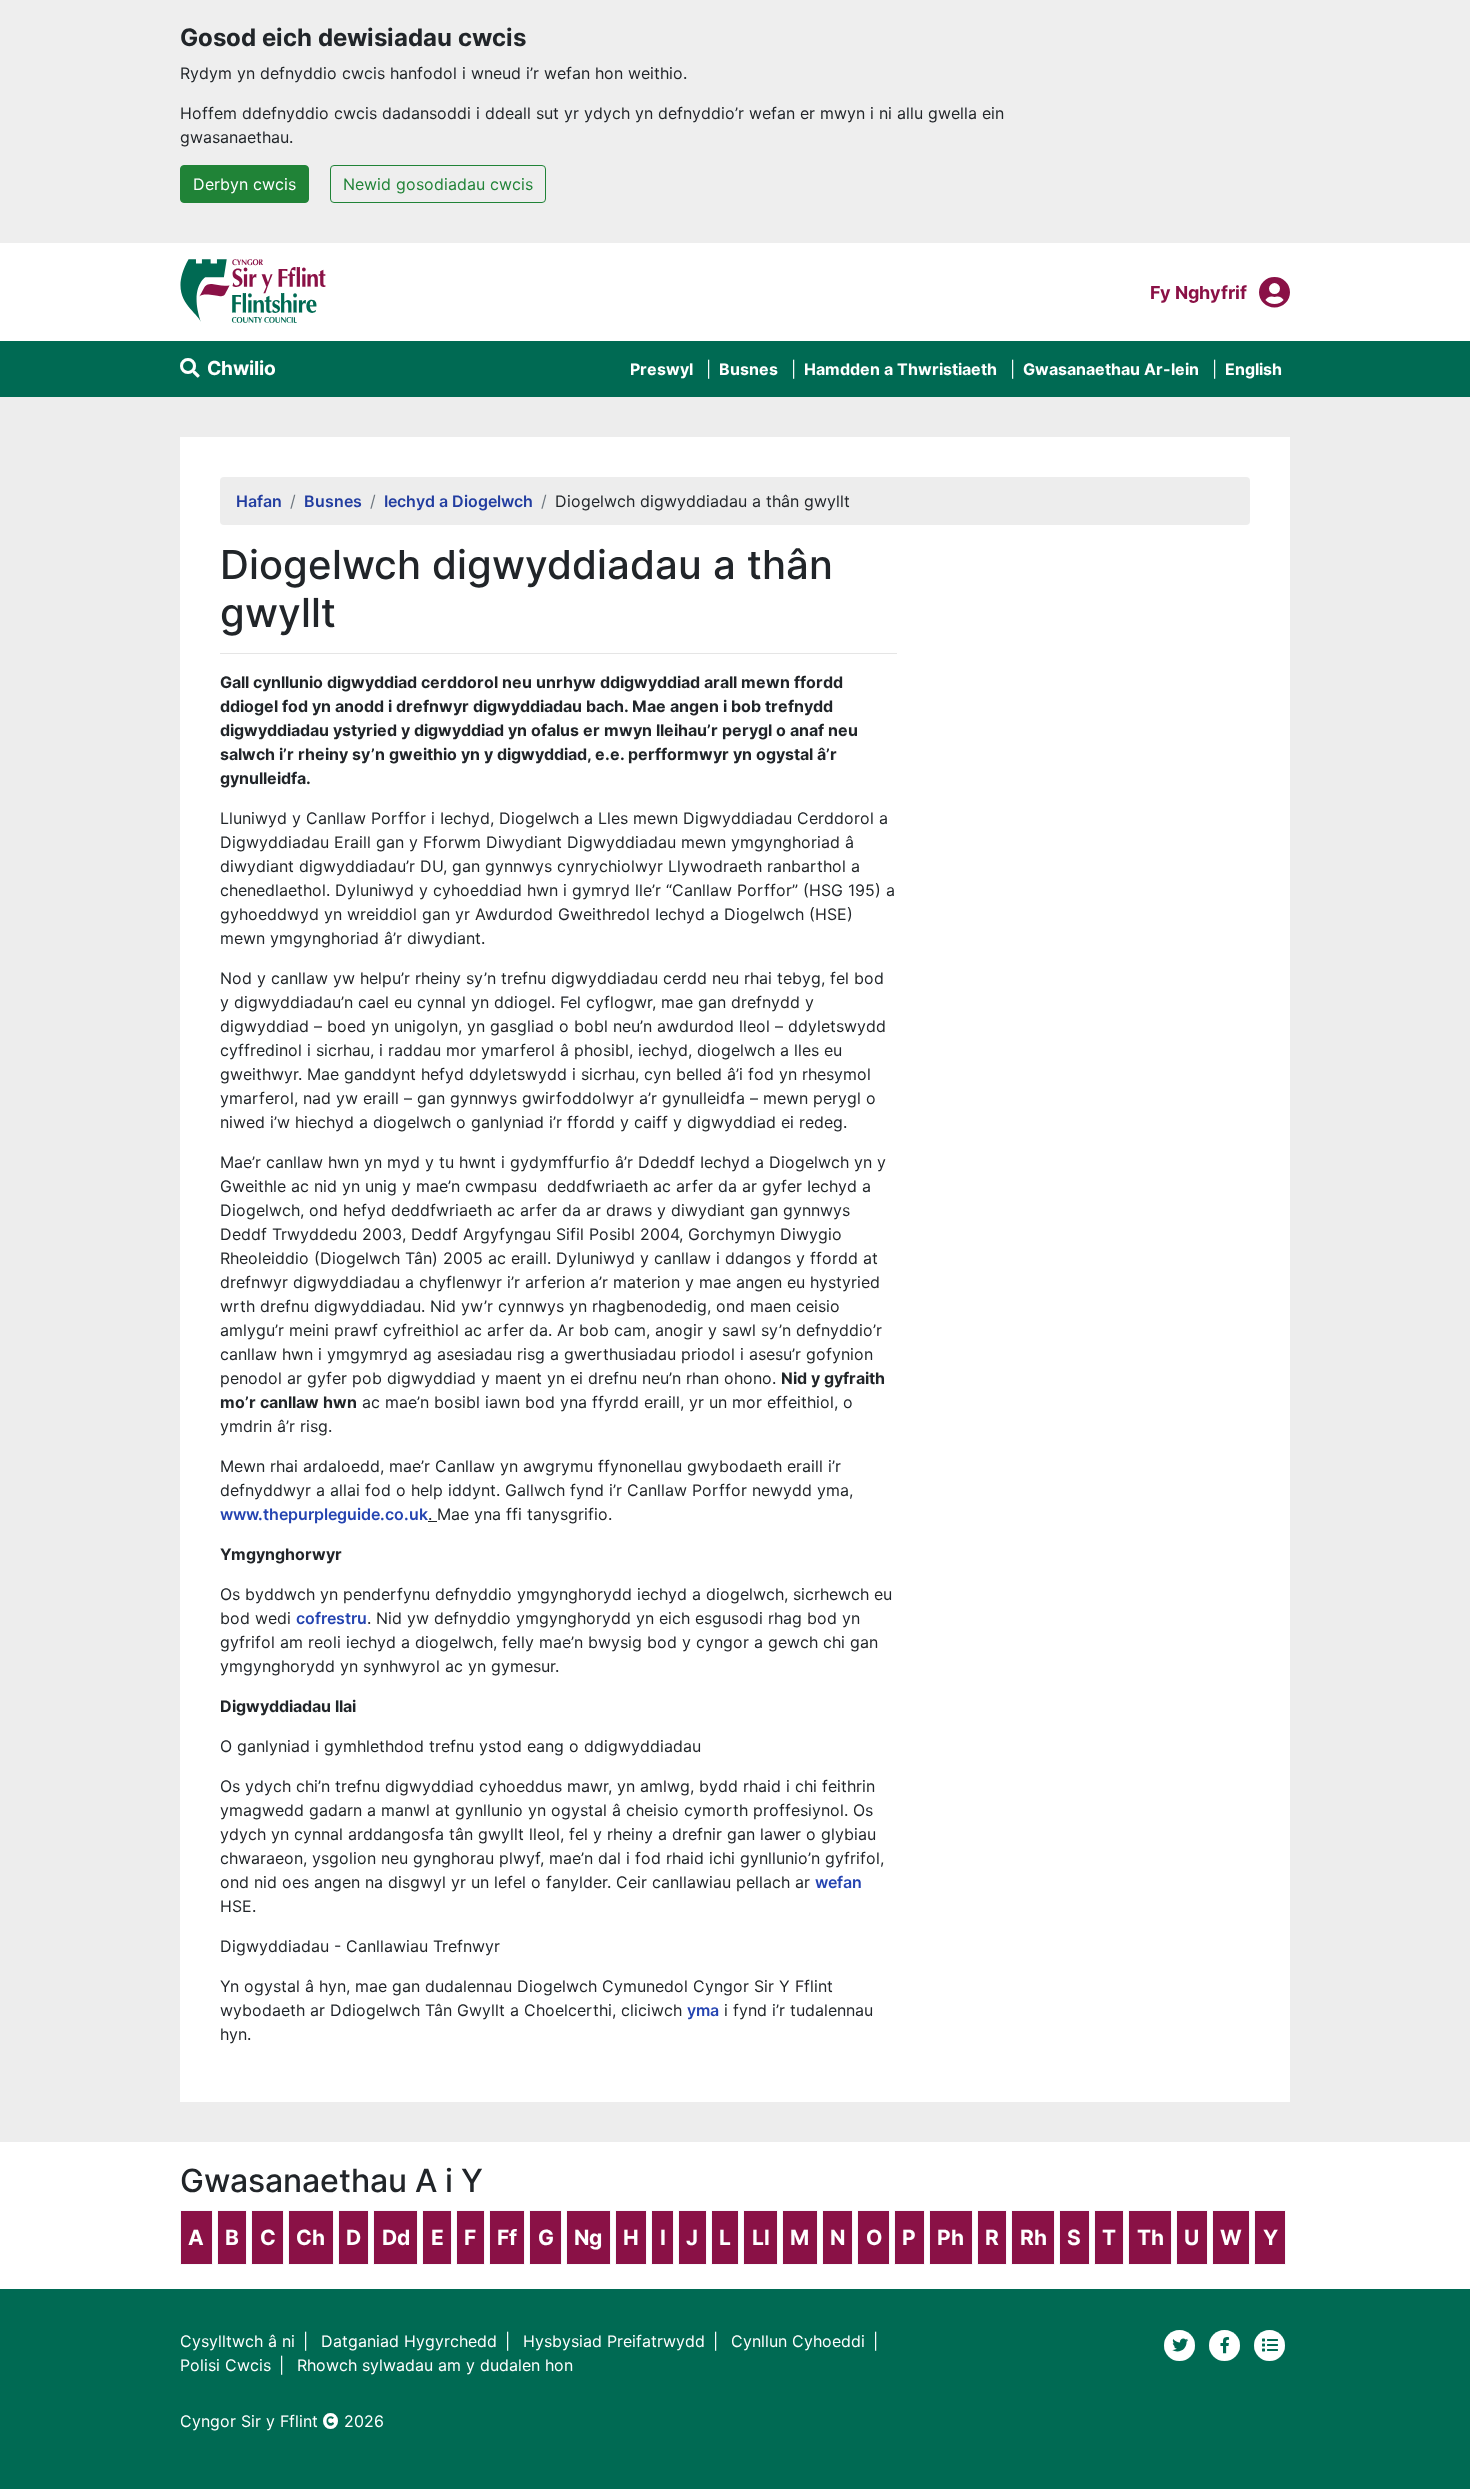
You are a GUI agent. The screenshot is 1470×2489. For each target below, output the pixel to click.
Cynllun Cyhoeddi (798, 2341)
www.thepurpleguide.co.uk (324, 1514)
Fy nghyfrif (1198, 292)
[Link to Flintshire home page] (253, 290)
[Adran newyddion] (1270, 2344)
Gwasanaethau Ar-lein (1111, 369)
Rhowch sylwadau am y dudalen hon (435, 2365)
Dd (396, 2237)
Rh (1033, 2237)
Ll (761, 2237)
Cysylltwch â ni (237, 2341)
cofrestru (331, 1618)
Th (1150, 2237)
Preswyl (661, 369)
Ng (588, 2237)
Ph (950, 2237)
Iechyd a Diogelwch (458, 501)
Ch (310, 2237)
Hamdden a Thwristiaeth (900, 369)
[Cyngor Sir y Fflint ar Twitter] (1182, 2344)
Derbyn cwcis (244, 184)
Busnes (748, 369)
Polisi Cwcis (225, 2365)
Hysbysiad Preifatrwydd (614, 2341)
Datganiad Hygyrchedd (409, 2341)
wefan (838, 1882)
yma (703, 2010)
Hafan (259, 501)
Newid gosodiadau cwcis (438, 184)
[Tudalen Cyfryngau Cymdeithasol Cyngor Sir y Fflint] (1227, 2344)
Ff (507, 2237)
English (1253, 369)
